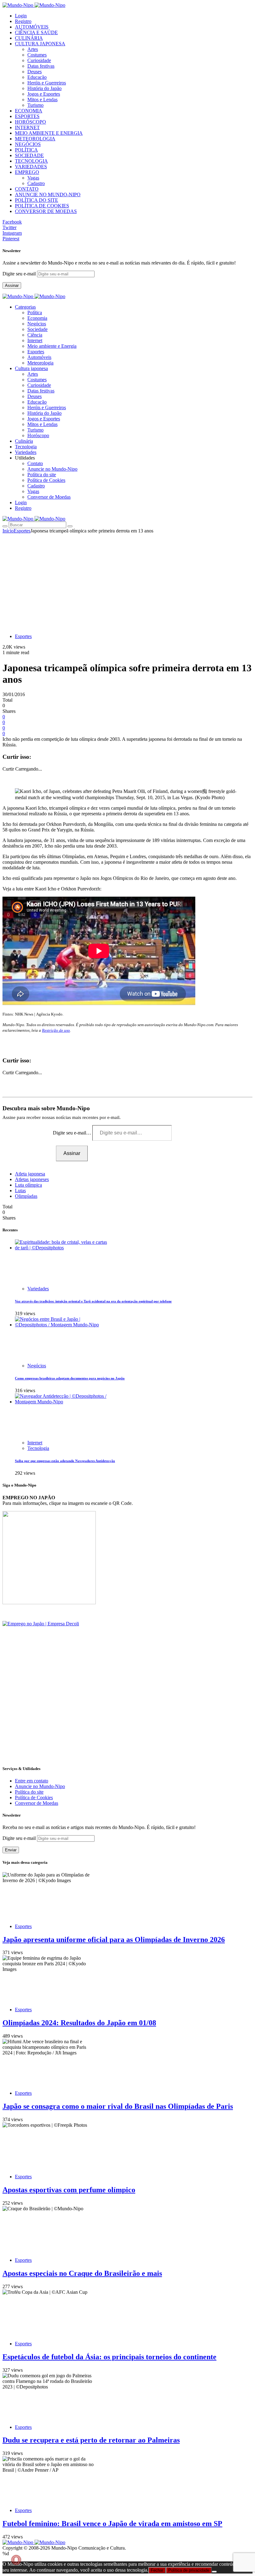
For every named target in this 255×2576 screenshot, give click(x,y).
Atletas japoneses (32, 1179)
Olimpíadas (26, 1196)
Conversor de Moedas (49, 497)
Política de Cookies (46, 480)
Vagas (33, 178)
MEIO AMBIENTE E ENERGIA (49, 133)
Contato (35, 463)
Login (21, 16)
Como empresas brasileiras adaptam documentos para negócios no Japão (70, 1378)
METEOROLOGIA (35, 139)
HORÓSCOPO (30, 122)
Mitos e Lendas (42, 100)
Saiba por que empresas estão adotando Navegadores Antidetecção (65, 1461)
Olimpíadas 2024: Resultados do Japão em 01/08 (79, 2023)
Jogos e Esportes (44, 94)
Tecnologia (38, 1448)
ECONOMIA (29, 111)
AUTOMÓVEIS (32, 27)
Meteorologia (40, 363)
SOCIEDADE (29, 155)
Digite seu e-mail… (73, 1133)
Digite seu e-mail (20, 274)
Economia (37, 318)
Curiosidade (39, 60)
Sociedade (37, 329)
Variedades (38, 1289)
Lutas (20, 1191)
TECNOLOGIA (31, 161)
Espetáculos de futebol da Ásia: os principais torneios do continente (109, 2357)
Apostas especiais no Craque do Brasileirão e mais (82, 2273)
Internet (35, 340)
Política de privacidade (189, 2570)
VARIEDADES (31, 167)
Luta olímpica (28, 1185)
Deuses (35, 72)
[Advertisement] (127, 580)
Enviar (11, 1850)
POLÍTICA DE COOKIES (42, 206)
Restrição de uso (56, 1030)
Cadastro (36, 183)
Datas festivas (41, 66)
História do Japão (44, 88)
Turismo (35, 105)
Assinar (12, 285)
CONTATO (27, 189)
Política (35, 312)
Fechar (157, 2570)
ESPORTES (27, 116)
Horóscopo (38, 435)
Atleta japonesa (30, 1174)
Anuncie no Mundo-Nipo (52, 469)
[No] (214, 2572)
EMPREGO (27, 172)
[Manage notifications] (16, 2560)
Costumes (37, 55)
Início (8, 531)
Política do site (42, 475)
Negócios (37, 324)
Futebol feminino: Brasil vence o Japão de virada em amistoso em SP (112, 2524)
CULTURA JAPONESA (40, 44)
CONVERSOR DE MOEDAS (46, 211)
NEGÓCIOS (28, 144)
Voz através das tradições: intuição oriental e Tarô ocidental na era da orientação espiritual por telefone (93, 1301)
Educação (37, 77)
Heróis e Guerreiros (47, 83)
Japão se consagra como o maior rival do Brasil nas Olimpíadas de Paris (118, 2106)
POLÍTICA (26, 150)
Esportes (36, 352)
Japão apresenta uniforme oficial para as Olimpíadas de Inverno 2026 (114, 1940)
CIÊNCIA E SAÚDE (36, 32)
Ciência (35, 335)
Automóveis (39, 357)
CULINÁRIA (29, 38)
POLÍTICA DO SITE (37, 200)
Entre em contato (32, 1781)
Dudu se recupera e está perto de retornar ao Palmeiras (91, 2440)
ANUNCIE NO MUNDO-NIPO (48, 195)
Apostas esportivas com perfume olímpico (69, 2190)
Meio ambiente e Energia (52, 346)
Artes (33, 49)
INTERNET (27, 127)
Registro (23, 21)
